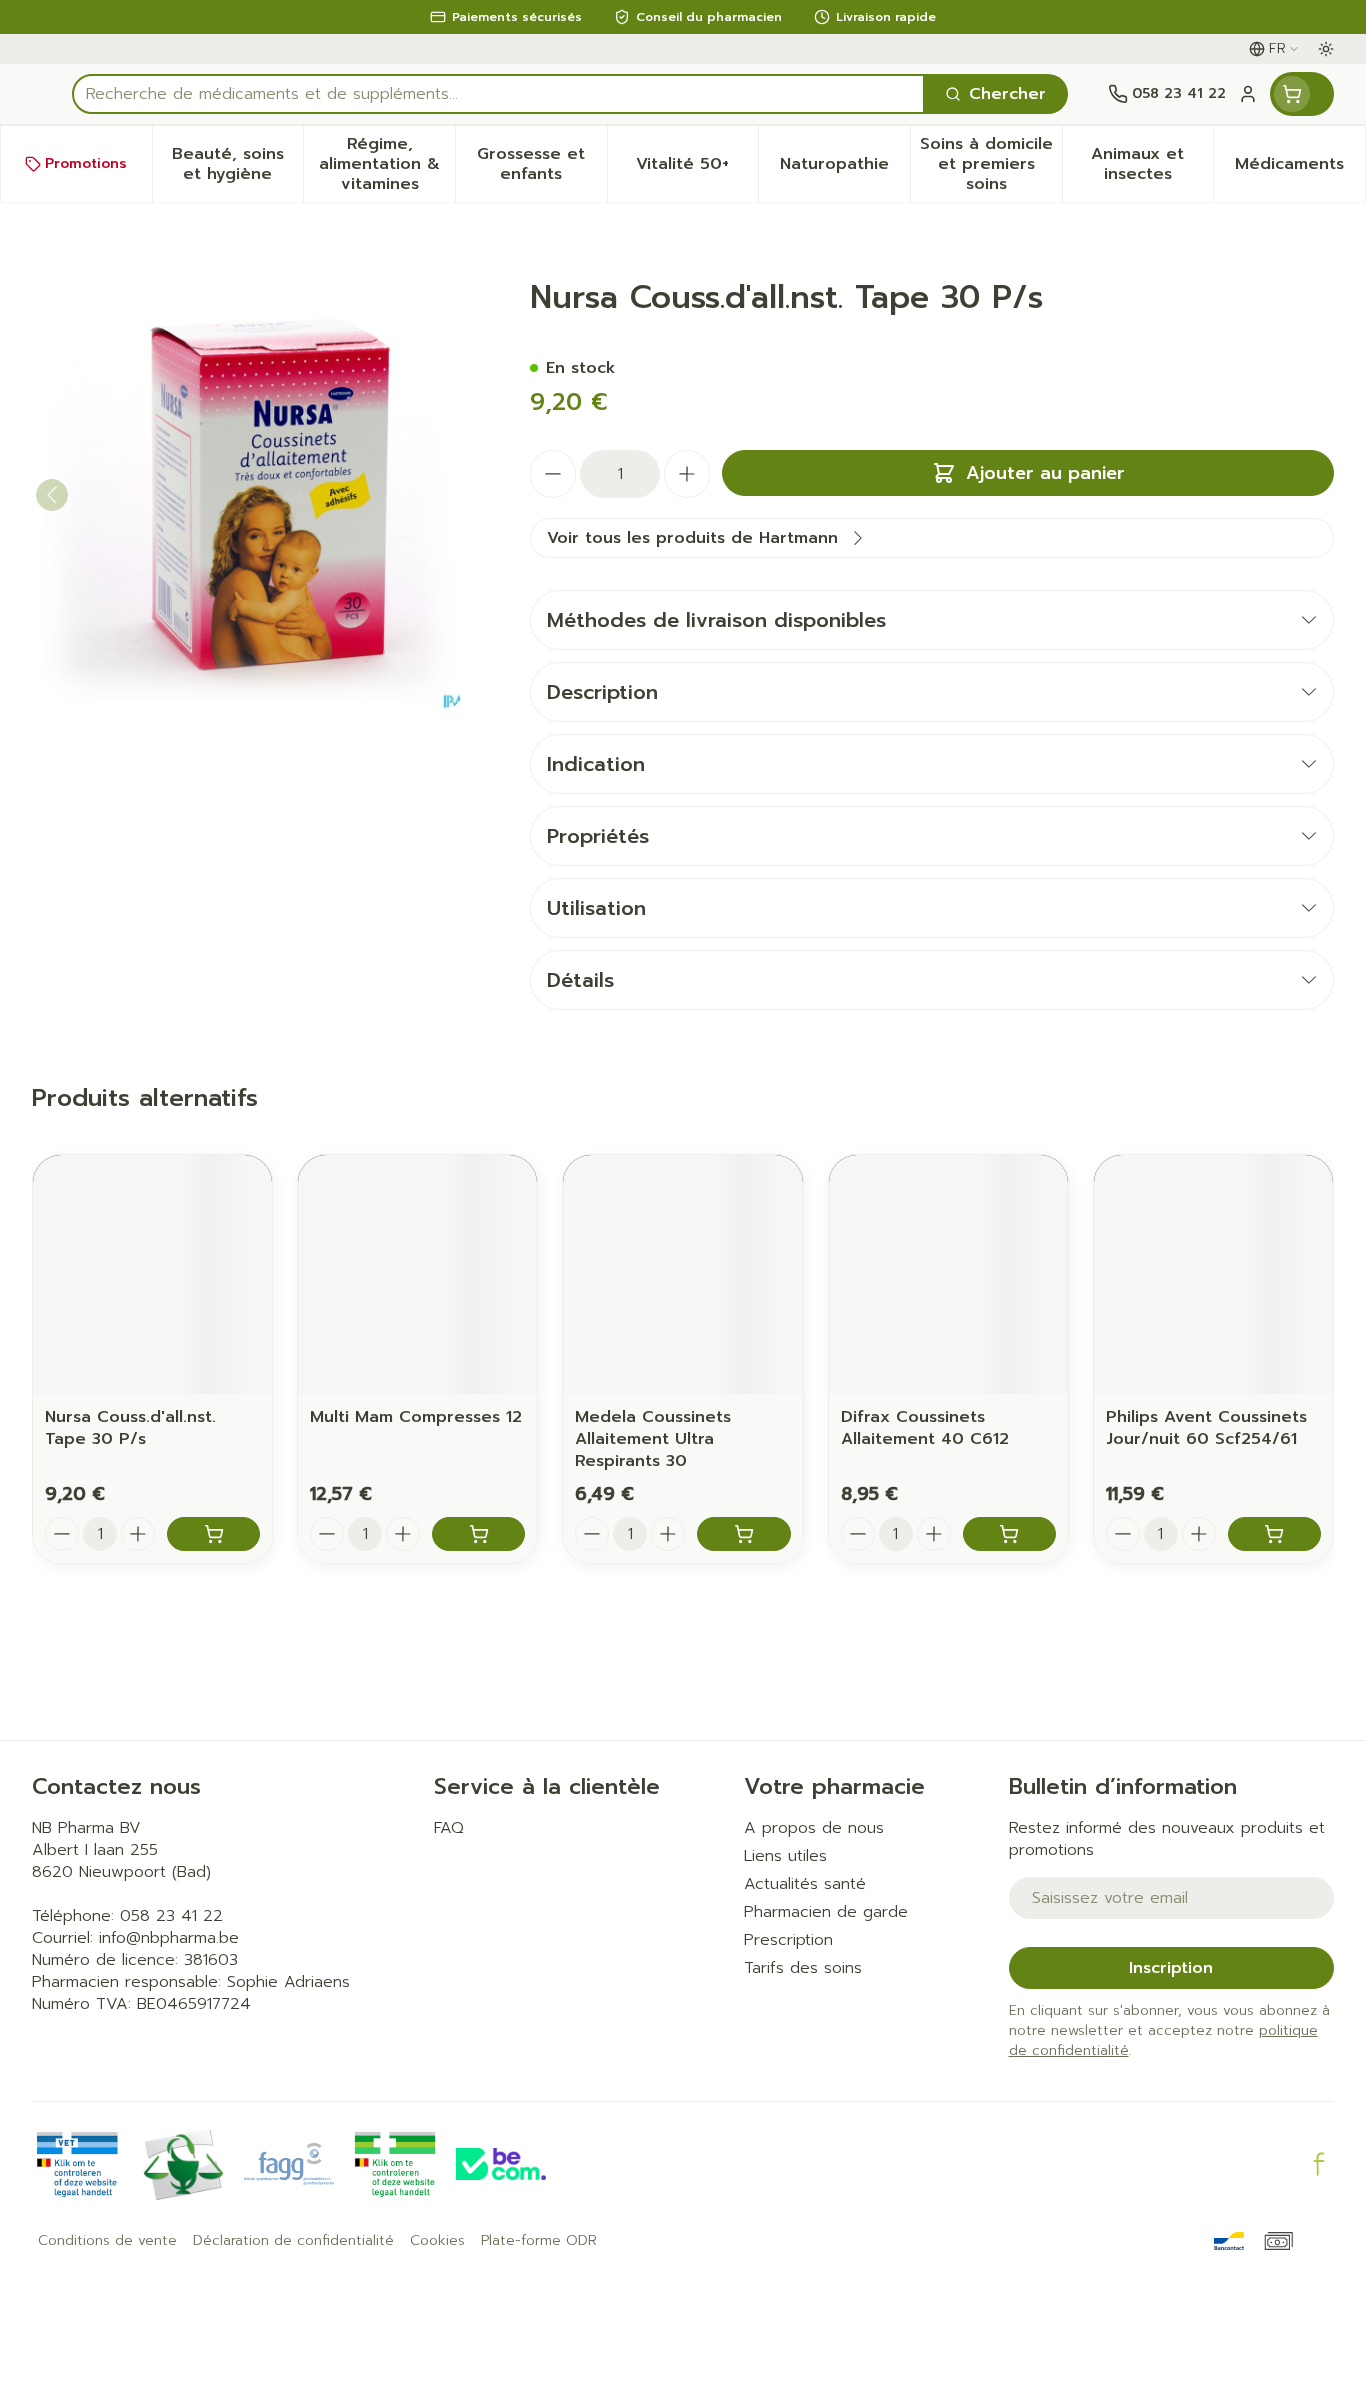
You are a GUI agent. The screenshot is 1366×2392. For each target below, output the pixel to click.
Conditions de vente (107, 2241)
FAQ (449, 1828)
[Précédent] (52, 495)
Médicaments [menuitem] (1300, 169)
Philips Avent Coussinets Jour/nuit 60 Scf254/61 (1206, 1428)
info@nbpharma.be (169, 1938)
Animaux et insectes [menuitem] (1152, 164)
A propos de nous (814, 1828)
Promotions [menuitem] (86, 163)
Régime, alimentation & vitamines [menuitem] (387, 164)
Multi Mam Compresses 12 (416, 1417)
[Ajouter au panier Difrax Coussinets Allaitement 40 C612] (1009, 1534)
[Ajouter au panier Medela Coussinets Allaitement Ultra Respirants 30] (743, 1534)
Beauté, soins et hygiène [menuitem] (237, 164)
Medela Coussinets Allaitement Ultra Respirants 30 (653, 1439)
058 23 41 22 (171, 1916)
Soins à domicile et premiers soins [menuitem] (991, 164)
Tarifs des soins (803, 1968)
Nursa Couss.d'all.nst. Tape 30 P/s (130, 1428)
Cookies (437, 2241)
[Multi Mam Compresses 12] (417, 1274)
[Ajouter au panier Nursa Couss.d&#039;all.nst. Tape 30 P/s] (213, 1534)
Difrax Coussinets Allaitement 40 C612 (925, 1428)
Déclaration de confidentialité (293, 2241)
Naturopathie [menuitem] (845, 169)
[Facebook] (1319, 2164)
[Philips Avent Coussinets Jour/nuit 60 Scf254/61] (1213, 1274)
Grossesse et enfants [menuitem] (541, 164)
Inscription (1171, 1968)
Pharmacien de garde (826, 1912)
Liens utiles (785, 1856)
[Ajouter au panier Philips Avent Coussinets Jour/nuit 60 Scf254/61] (1274, 1534)
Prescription (788, 1940)
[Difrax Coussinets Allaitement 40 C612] (948, 1274)
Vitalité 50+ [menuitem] (697, 169)
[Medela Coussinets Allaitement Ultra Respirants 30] (682, 1274)
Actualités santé (805, 1884)
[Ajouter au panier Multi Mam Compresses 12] (478, 1534)
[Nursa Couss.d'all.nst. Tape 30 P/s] (152, 1274)
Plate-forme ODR (539, 2241)
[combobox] (498, 94)
